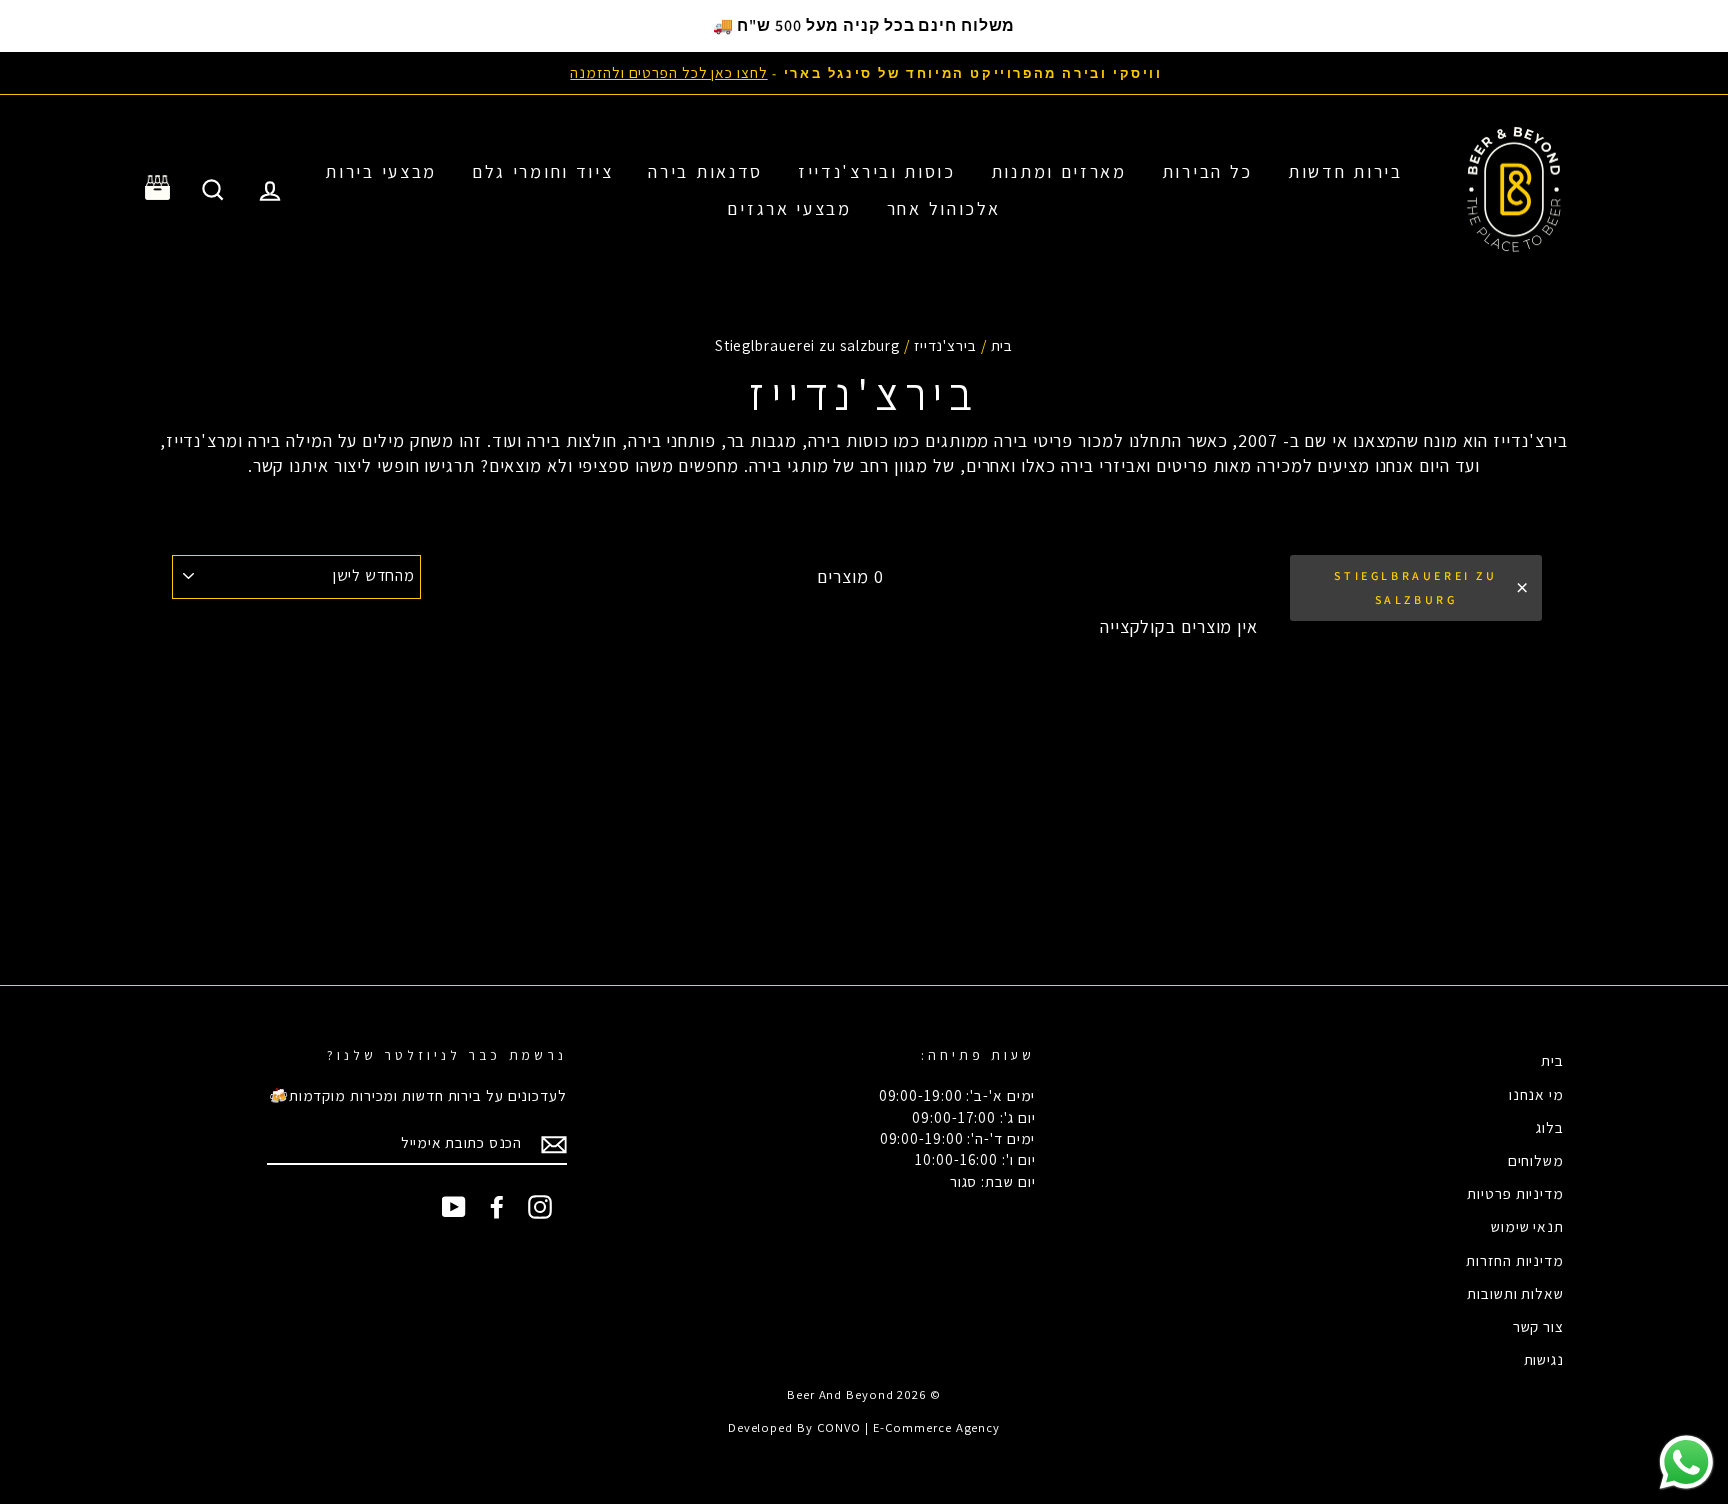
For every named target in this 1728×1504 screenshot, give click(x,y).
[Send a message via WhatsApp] (1686, 1462)
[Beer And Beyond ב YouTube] (454, 1207)
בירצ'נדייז (945, 345)
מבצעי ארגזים (789, 208)
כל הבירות (1207, 171)
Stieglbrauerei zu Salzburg (1415, 587)
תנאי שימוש (1527, 1226)
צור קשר (1538, 1326)
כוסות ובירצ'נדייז (877, 171)
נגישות (1544, 1359)
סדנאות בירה (705, 171)
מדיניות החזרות (1515, 1260)
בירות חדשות (1345, 171)
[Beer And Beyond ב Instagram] (540, 1207)
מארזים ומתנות (1059, 171)
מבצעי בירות (381, 171)
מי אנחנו (1536, 1094)
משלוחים (1536, 1160)
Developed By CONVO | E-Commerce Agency (864, 1427)
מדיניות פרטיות (1515, 1193)
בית (1002, 345)
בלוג (1550, 1127)
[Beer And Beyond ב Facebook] (497, 1207)
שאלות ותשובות (1515, 1293)
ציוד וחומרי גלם (543, 171)
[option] (864, 72)
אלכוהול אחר (944, 208)
